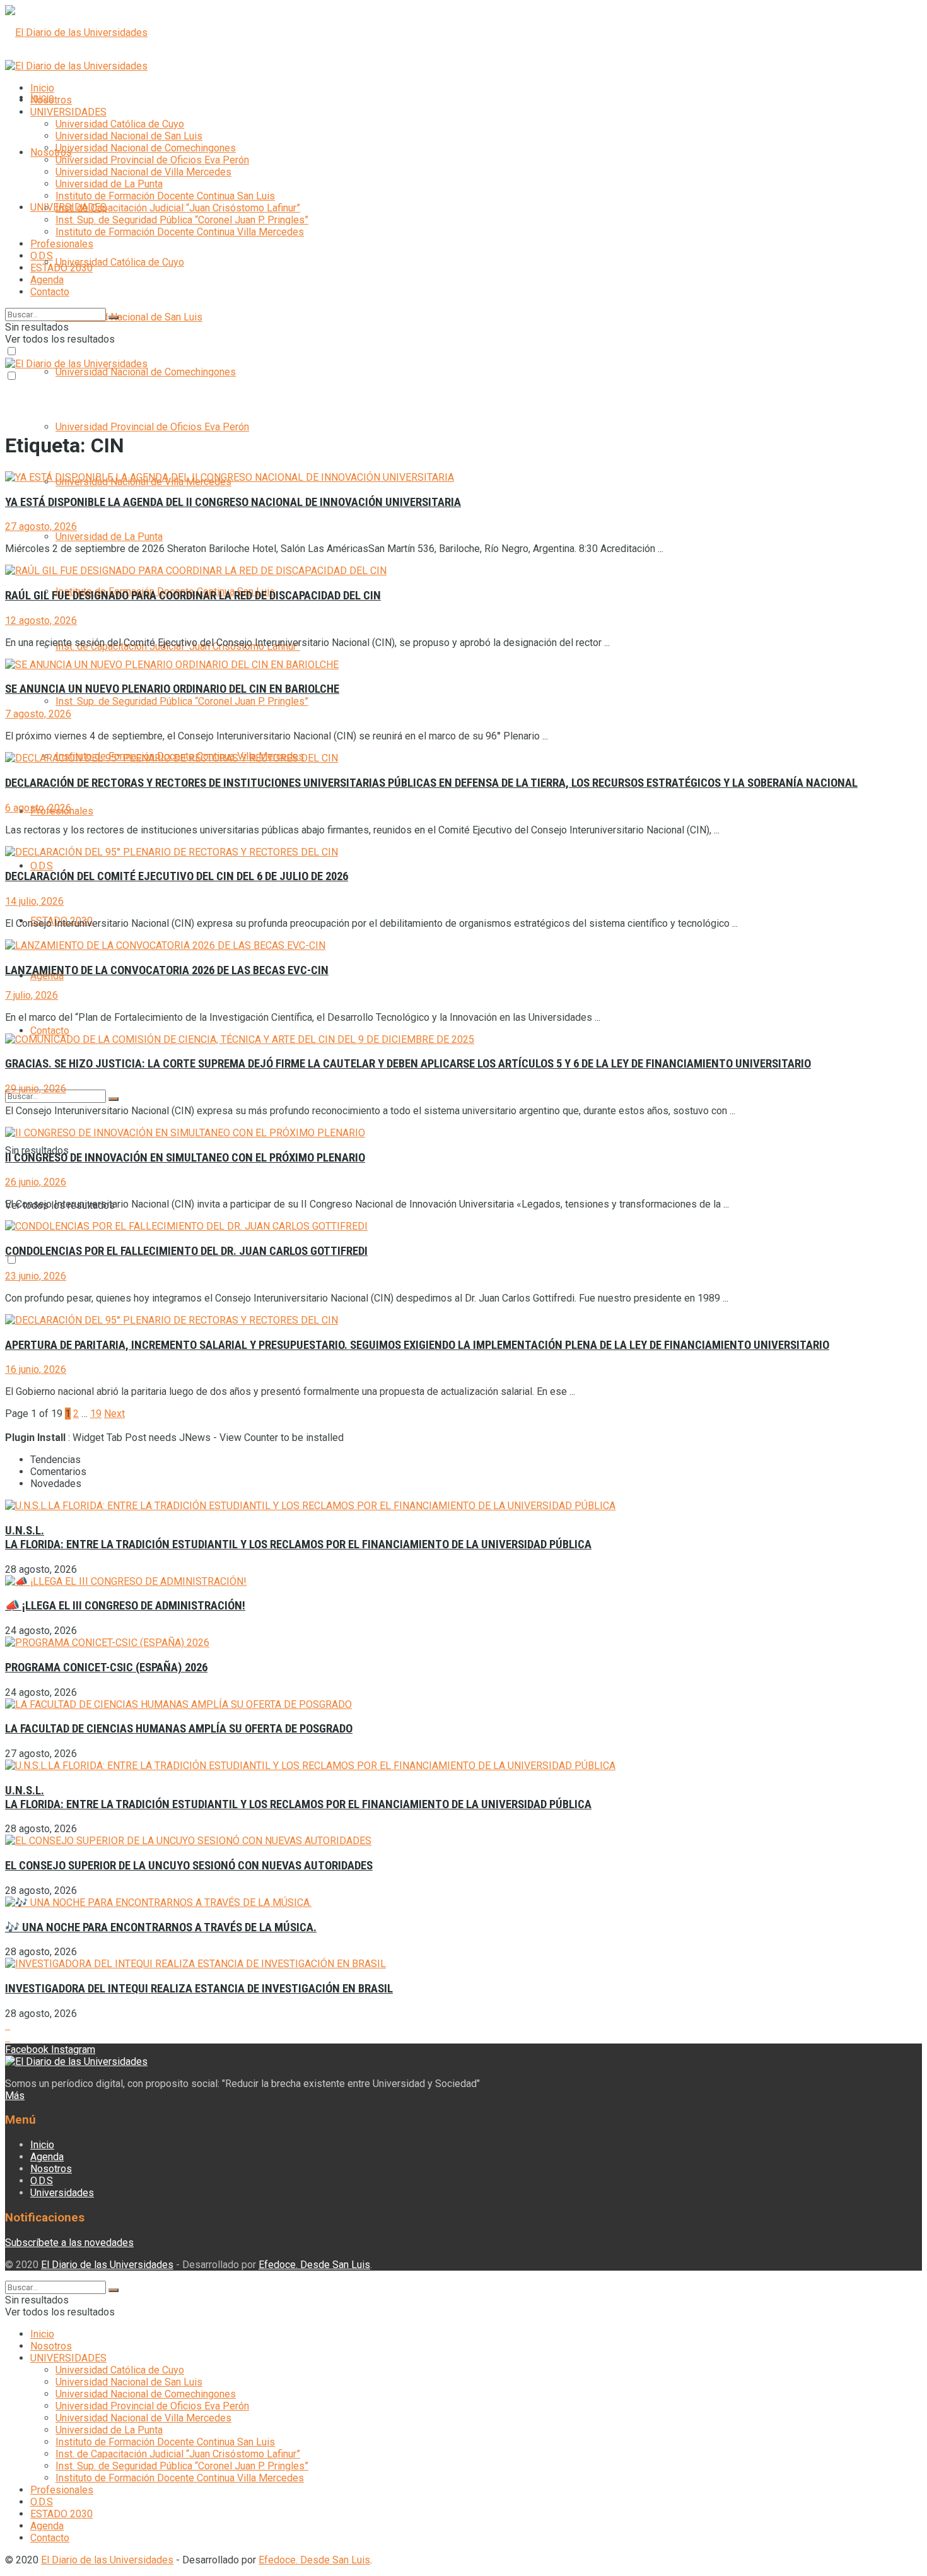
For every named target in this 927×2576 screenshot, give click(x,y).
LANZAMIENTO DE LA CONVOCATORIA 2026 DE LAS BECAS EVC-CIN (167, 970)
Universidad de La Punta (109, 537)
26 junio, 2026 (36, 1182)
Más (15, 2096)
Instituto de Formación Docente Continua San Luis (165, 196)
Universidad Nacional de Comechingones (146, 372)
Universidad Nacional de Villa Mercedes (143, 172)
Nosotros (51, 152)
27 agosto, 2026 (41, 526)
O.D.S (42, 866)
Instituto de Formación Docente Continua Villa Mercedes (180, 232)
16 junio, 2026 (36, 1369)
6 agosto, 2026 (38, 808)
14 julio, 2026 (34, 901)
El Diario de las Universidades (107, 2265)
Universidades (62, 2193)
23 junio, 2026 (36, 1276)
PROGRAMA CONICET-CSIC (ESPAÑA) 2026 (106, 1667)
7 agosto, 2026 (38, 714)
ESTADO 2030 (61, 268)
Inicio (42, 88)
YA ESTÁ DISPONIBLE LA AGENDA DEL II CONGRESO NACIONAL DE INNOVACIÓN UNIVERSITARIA (233, 502)
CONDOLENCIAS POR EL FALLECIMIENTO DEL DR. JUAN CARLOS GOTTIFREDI (186, 1251)
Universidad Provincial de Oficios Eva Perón (152, 427)
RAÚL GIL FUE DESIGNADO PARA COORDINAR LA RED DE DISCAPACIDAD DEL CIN (193, 596)
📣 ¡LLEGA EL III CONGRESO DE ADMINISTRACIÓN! (125, 1606)
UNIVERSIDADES (68, 112)
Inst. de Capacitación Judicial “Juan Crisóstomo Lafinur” (178, 208)
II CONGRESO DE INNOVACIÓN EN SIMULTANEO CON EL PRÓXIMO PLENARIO (185, 1158)
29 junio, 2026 (36, 1089)
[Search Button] (114, 1099)
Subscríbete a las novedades (69, 2243)
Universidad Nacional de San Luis (129, 317)
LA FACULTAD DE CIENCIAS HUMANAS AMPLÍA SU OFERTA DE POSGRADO (179, 1729)
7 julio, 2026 (32, 995)
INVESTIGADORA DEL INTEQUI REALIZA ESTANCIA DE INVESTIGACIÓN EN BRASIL (199, 1989)
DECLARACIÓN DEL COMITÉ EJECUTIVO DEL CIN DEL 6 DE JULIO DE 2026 (177, 876)
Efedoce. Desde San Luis (314, 2265)
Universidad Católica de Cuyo (120, 262)
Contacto (50, 1031)
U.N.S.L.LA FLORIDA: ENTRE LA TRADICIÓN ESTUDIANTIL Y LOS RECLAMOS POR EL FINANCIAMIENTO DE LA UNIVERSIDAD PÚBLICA (298, 1538)
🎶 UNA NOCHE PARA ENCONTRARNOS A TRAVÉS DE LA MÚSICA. (161, 1927)
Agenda (47, 280)
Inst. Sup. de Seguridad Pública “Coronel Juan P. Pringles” (182, 701)
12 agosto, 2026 (41, 620)
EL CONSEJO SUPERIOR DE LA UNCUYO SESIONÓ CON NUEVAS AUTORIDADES (189, 1866)
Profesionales (62, 244)
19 (96, 1414)
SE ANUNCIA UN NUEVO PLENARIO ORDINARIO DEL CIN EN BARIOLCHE (172, 689)
